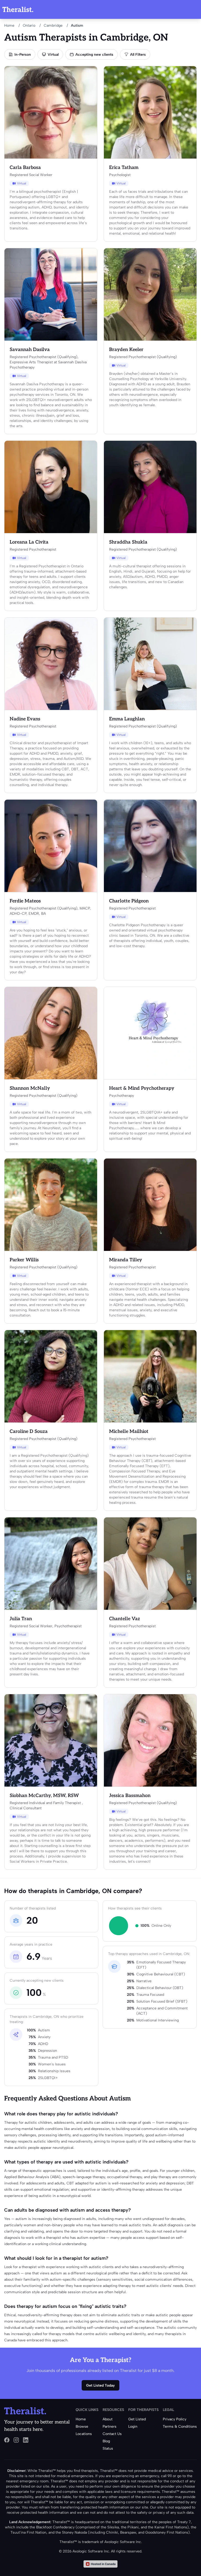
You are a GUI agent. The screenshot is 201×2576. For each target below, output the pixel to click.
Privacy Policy (175, 2419)
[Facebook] (7, 2440)
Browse (82, 2427)
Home (9, 26)
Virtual (53, 55)
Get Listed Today (100, 2385)
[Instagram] (16, 2440)
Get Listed (137, 2419)
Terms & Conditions (180, 2427)
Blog (106, 2441)
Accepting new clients (94, 55)
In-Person (23, 55)
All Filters (138, 55)
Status (108, 2448)
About (108, 2419)
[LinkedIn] (26, 2440)
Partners (110, 2427)
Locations (84, 2434)
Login (133, 2427)
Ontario (29, 26)
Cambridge (53, 26)
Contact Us (112, 2434)
